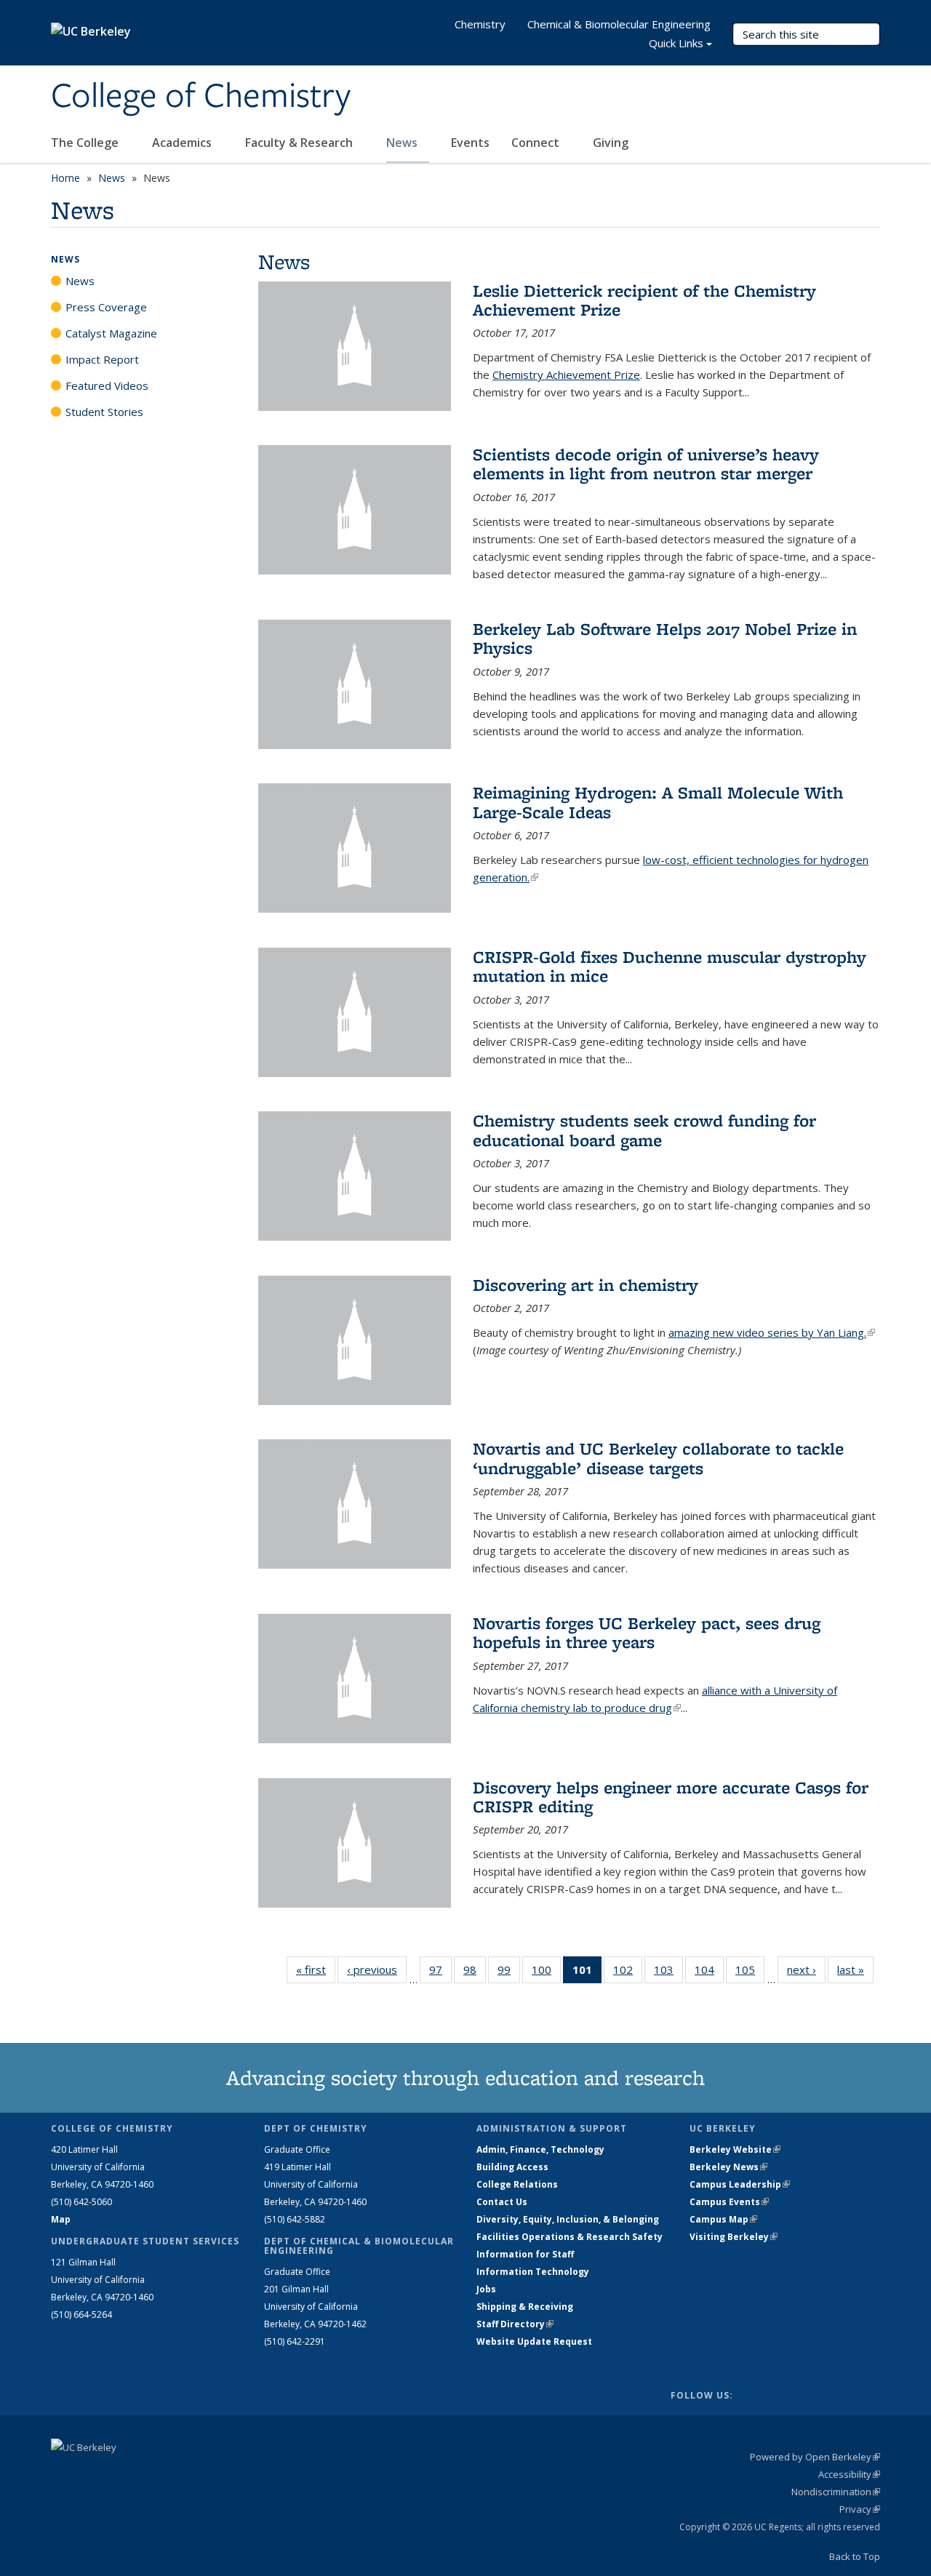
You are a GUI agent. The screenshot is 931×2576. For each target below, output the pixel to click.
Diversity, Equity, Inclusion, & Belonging (568, 2219)
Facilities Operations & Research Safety (570, 2237)
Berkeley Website (735, 2149)
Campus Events (729, 2202)
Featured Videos (107, 385)
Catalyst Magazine (111, 333)
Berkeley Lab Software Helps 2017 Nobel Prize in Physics (665, 638)
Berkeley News (728, 2167)
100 (546, 1973)
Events (470, 143)
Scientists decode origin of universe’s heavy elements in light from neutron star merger (646, 464)
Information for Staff (525, 2254)
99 (509, 1973)
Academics (183, 143)
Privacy (860, 2509)
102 (628, 1973)
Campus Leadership (740, 2184)
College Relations (517, 2184)
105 (750, 1973)
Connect (537, 143)
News (403, 143)
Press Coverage (106, 307)
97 (440, 1973)
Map (61, 2219)
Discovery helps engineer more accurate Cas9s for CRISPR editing (671, 1797)
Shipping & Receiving (525, 2307)
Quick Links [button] (676, 43)
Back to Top (855, 2556)
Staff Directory (515, 2324)
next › (806, 1969)
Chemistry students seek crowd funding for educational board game (644, 1130)
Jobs (486, 2289)
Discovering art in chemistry (586, 1285)
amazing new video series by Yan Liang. (772, 1332)
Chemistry (480, 24)
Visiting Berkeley (734, 2237)
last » (855, 1969)
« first (316, 1969)
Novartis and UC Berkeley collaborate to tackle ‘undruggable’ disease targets (658, 1458)
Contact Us (502, 2202)
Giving (611, 143)
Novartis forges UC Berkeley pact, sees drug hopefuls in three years (647, 1632)
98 (475, 1973)
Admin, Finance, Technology (540, 2149)
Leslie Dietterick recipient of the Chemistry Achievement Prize (644, 300)
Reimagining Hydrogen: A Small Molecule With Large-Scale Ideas (658, 802)
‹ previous (377, 1969)
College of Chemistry (201, 97)
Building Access (512, 2167)
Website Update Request (534, 2341)
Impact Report (102, 359)
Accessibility (849, 2474)
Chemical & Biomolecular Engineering (619, 24)
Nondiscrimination (836, 2492)
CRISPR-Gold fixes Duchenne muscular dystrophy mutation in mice (670, 966)
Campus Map (723, 2219)
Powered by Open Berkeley (815, 2457)
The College (86, 143)
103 (668, 1973)
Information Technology (533, 2272)
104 (709, 1973)
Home (65, 178)
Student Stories (104, 412)
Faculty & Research (300, 143)
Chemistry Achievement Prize (566, 375)
